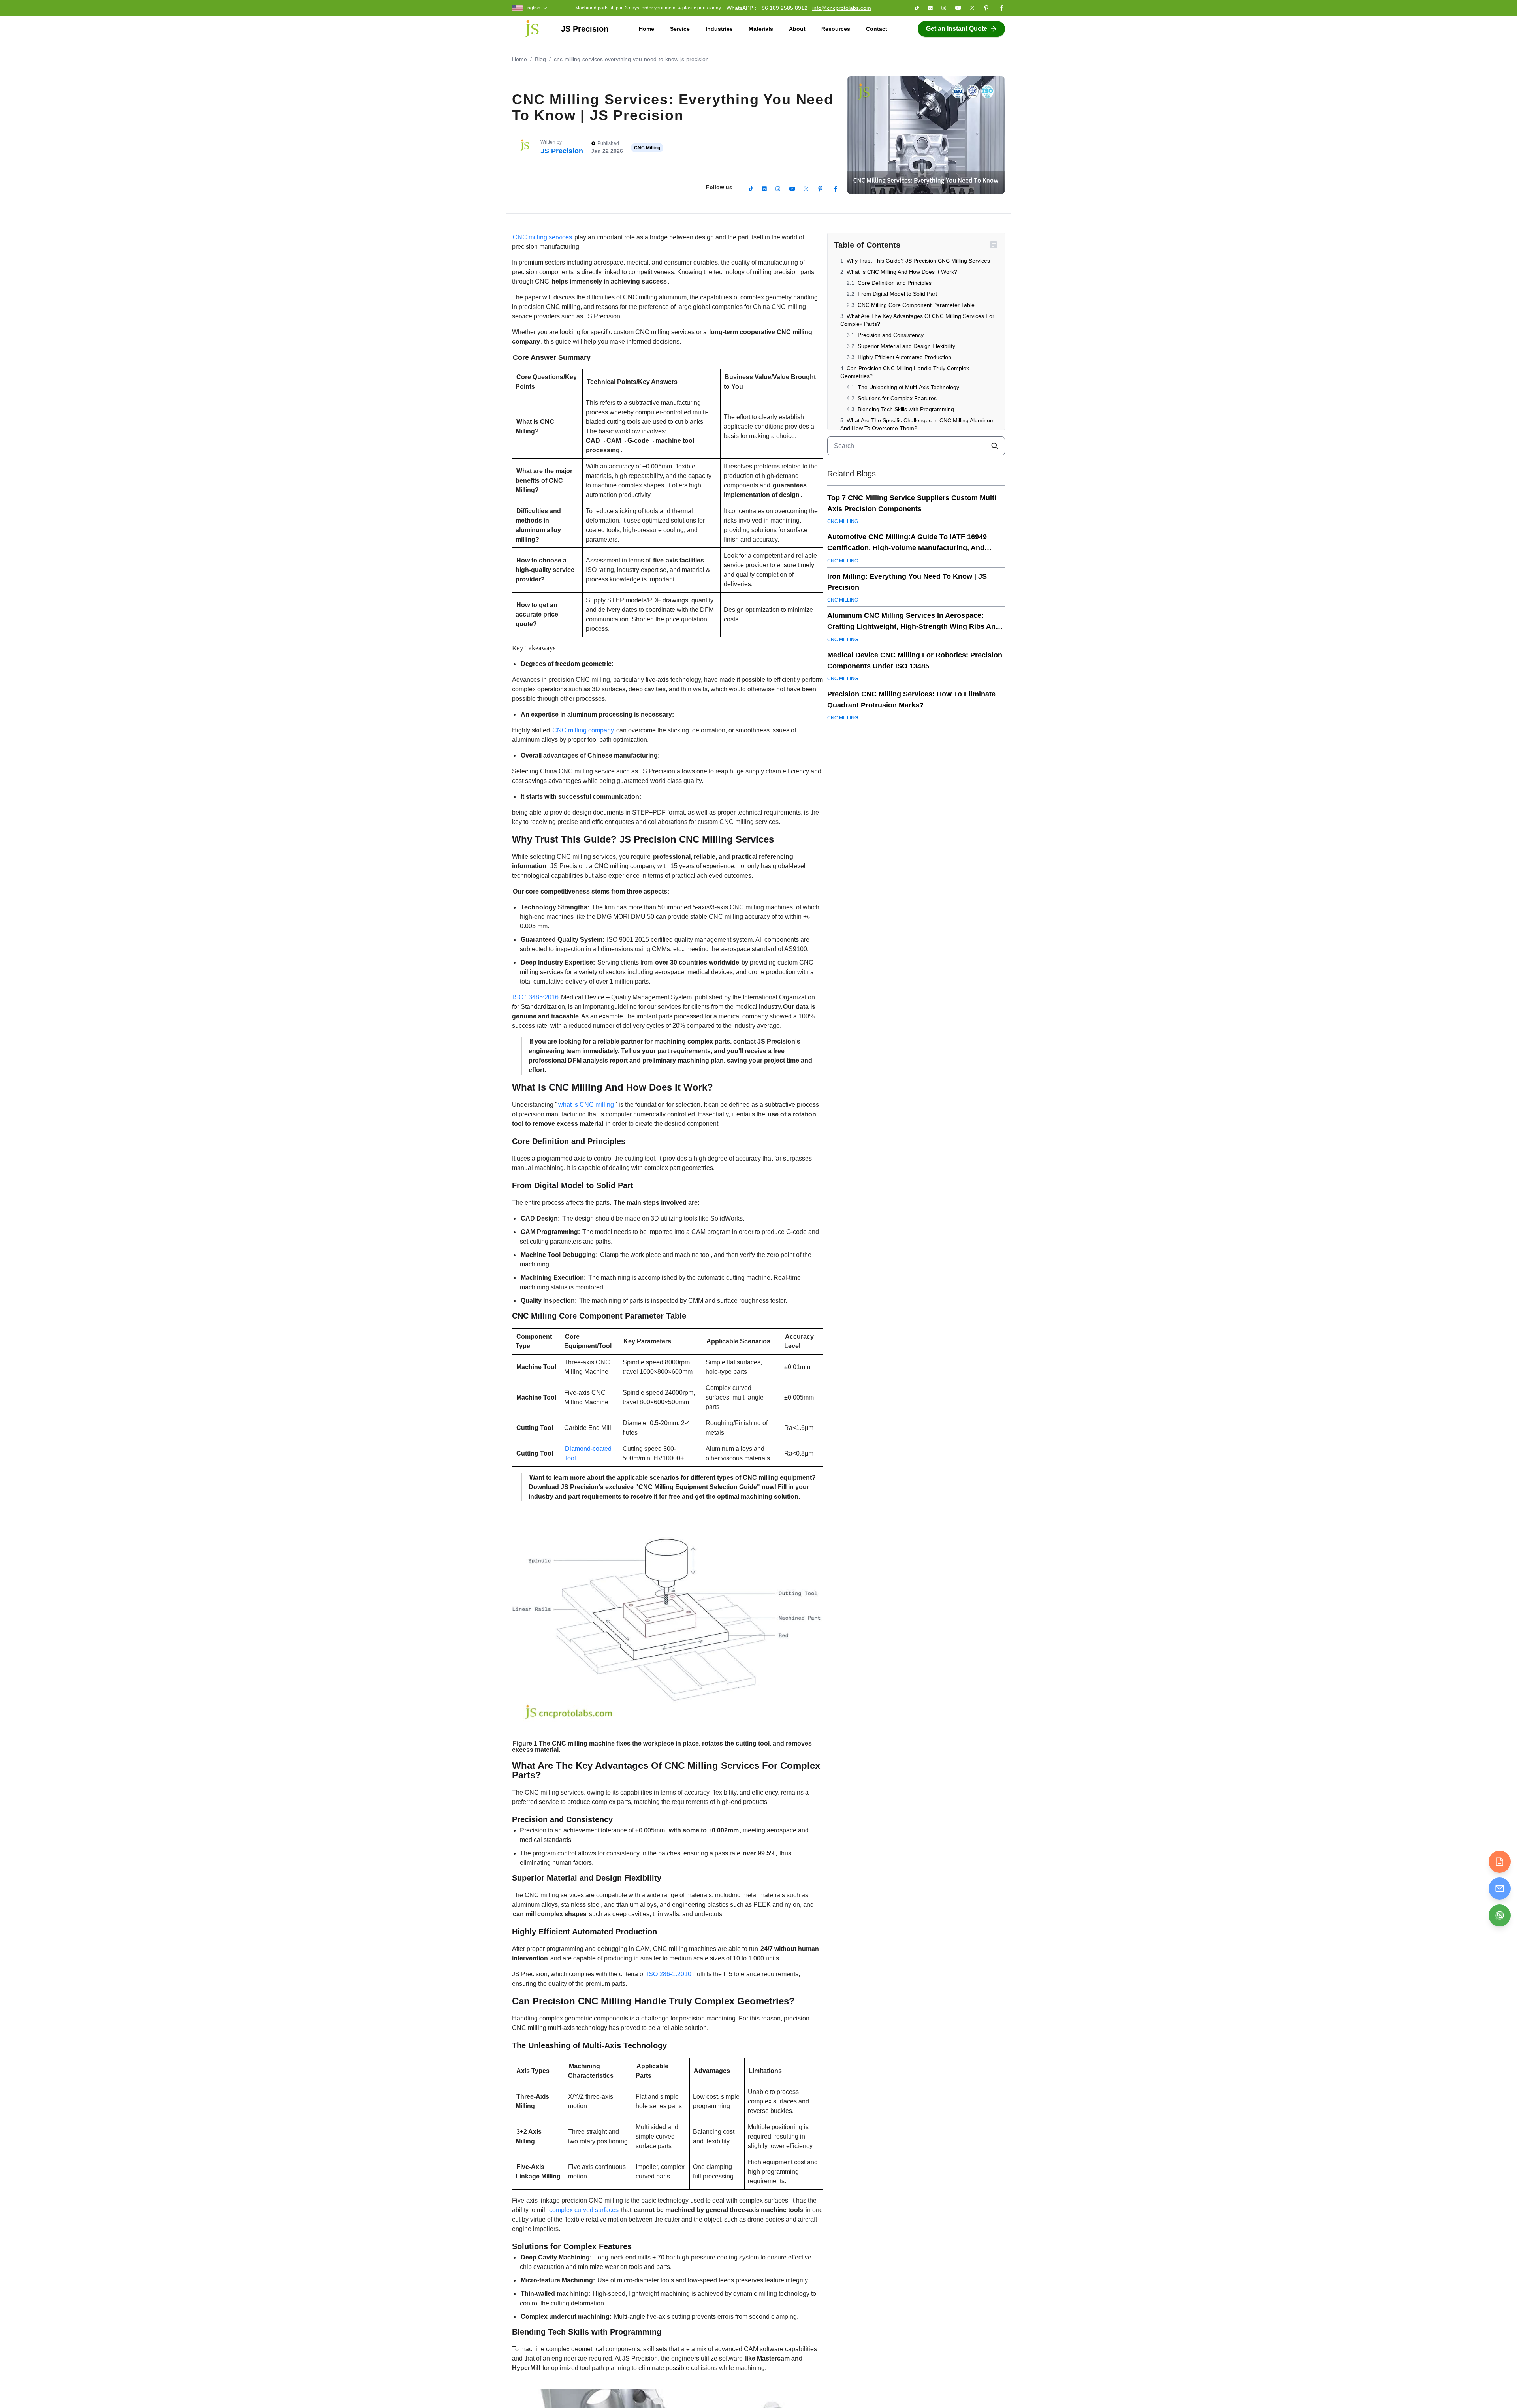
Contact (877, 29)
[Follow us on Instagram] (944, 8)
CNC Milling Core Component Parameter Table (916, 305)
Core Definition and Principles (895, 283)
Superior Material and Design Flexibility (906, 346)
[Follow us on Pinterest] (986, 8)
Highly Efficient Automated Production (904, 357)
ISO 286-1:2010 (669, 1974)
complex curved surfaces (584, 2210)
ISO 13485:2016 (536, 997)
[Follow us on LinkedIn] (930, 8)
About (797, 29)
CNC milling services (542, 237)
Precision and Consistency (891, 335)
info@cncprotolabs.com (842, 8)
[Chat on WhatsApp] (1500, 1915)
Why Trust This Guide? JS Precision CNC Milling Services (918, 261)
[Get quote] (1500, 1862)
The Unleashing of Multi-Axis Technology (908, 387)
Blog (540, 59)
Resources (836, 29)
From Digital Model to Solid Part (897, 294)
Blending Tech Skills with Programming (906, 409)
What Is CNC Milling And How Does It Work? (902, 272)
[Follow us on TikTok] (917, 8)
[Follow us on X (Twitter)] (972, 8)
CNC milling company (583, 730)
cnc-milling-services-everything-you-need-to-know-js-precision (631, 59)
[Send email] (1500, 1889)
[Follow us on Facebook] (1001, 8)
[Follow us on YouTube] (958, 8)
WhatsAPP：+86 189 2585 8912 (767, 8)
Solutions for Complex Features (897, 398)
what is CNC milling (586, 1105)
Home (647, 29)
